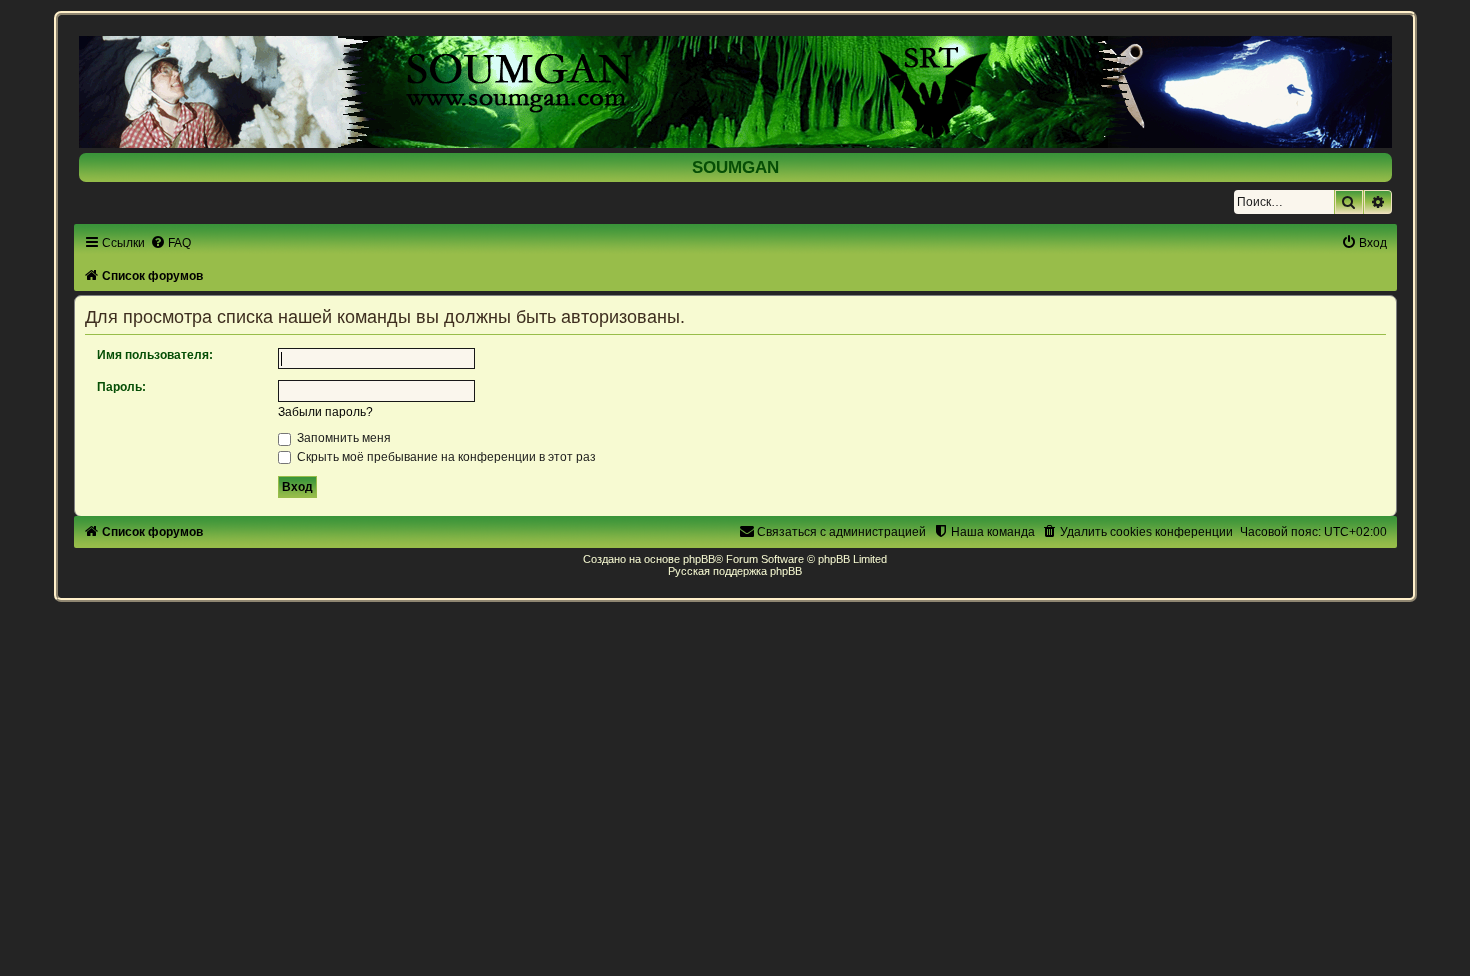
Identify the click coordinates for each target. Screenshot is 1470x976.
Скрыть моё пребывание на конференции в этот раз (445, 457)
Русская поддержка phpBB (735, 571)
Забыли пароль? (325, 412)
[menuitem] (170, 243)
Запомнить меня (342, 438)
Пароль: (121, 387)
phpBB (699, 559)
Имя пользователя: (155, 355)
